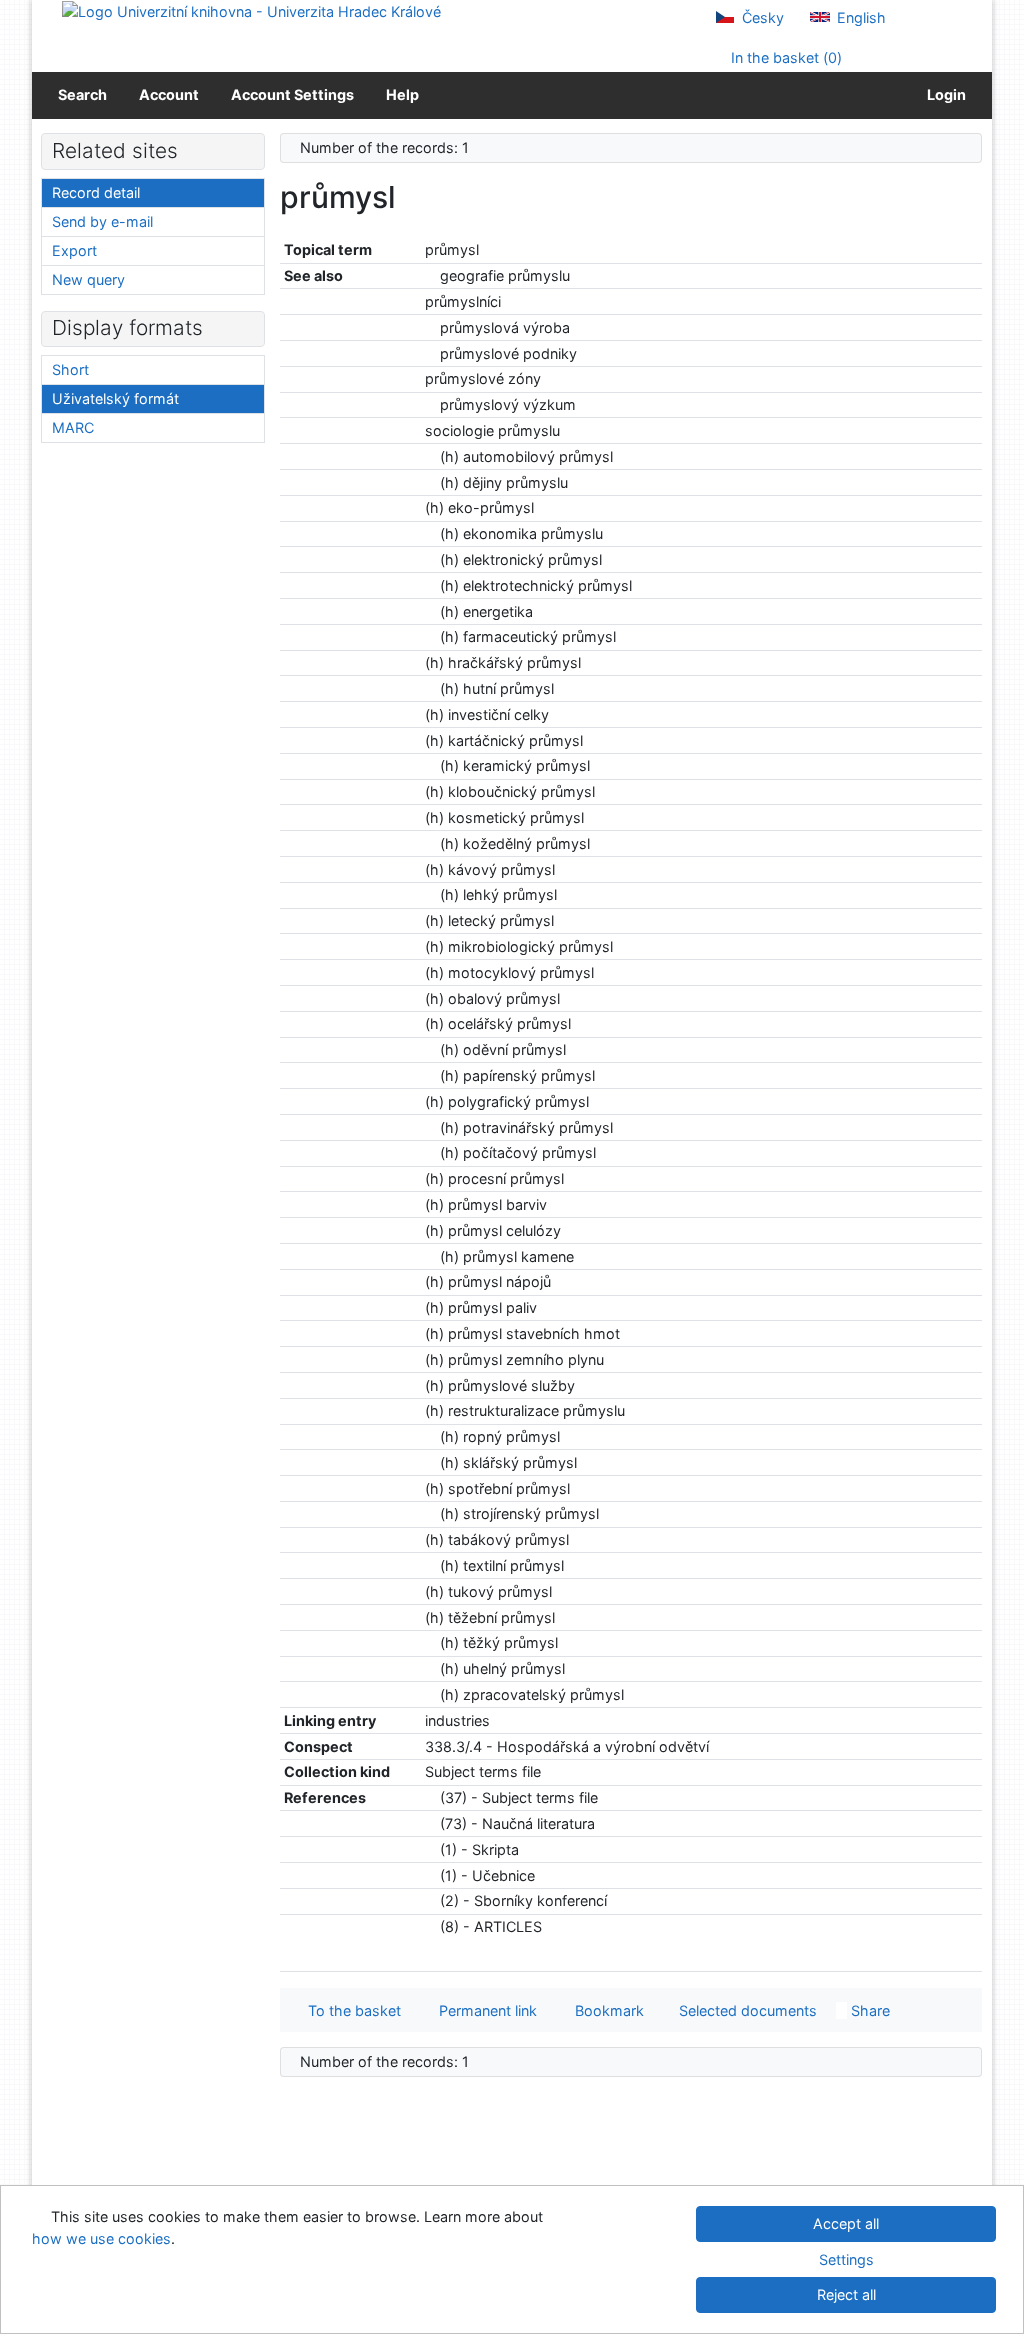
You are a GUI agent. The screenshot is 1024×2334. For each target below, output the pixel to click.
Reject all (846, 2294)
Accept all (846, 2223)
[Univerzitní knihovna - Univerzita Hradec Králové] (251, 10)
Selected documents (746, 2010)
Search (82, 94)
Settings (846, 2259)
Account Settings (292, 94)
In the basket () (784, 57)
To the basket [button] (350, 2010)
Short (70, 369)
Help (402, 94)
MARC (73, 427)
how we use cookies (101, 2238)
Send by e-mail (102, 221)
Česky (761, 17)
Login (943, 94)
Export (74, 250)
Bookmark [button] (605, 2010)
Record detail (96, 192)
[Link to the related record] (430, 275)
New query (88, 279)
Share (868, 2010)
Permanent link (484, 2010)
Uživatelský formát (115, 398)
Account (169, 94)
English (859, 17)
